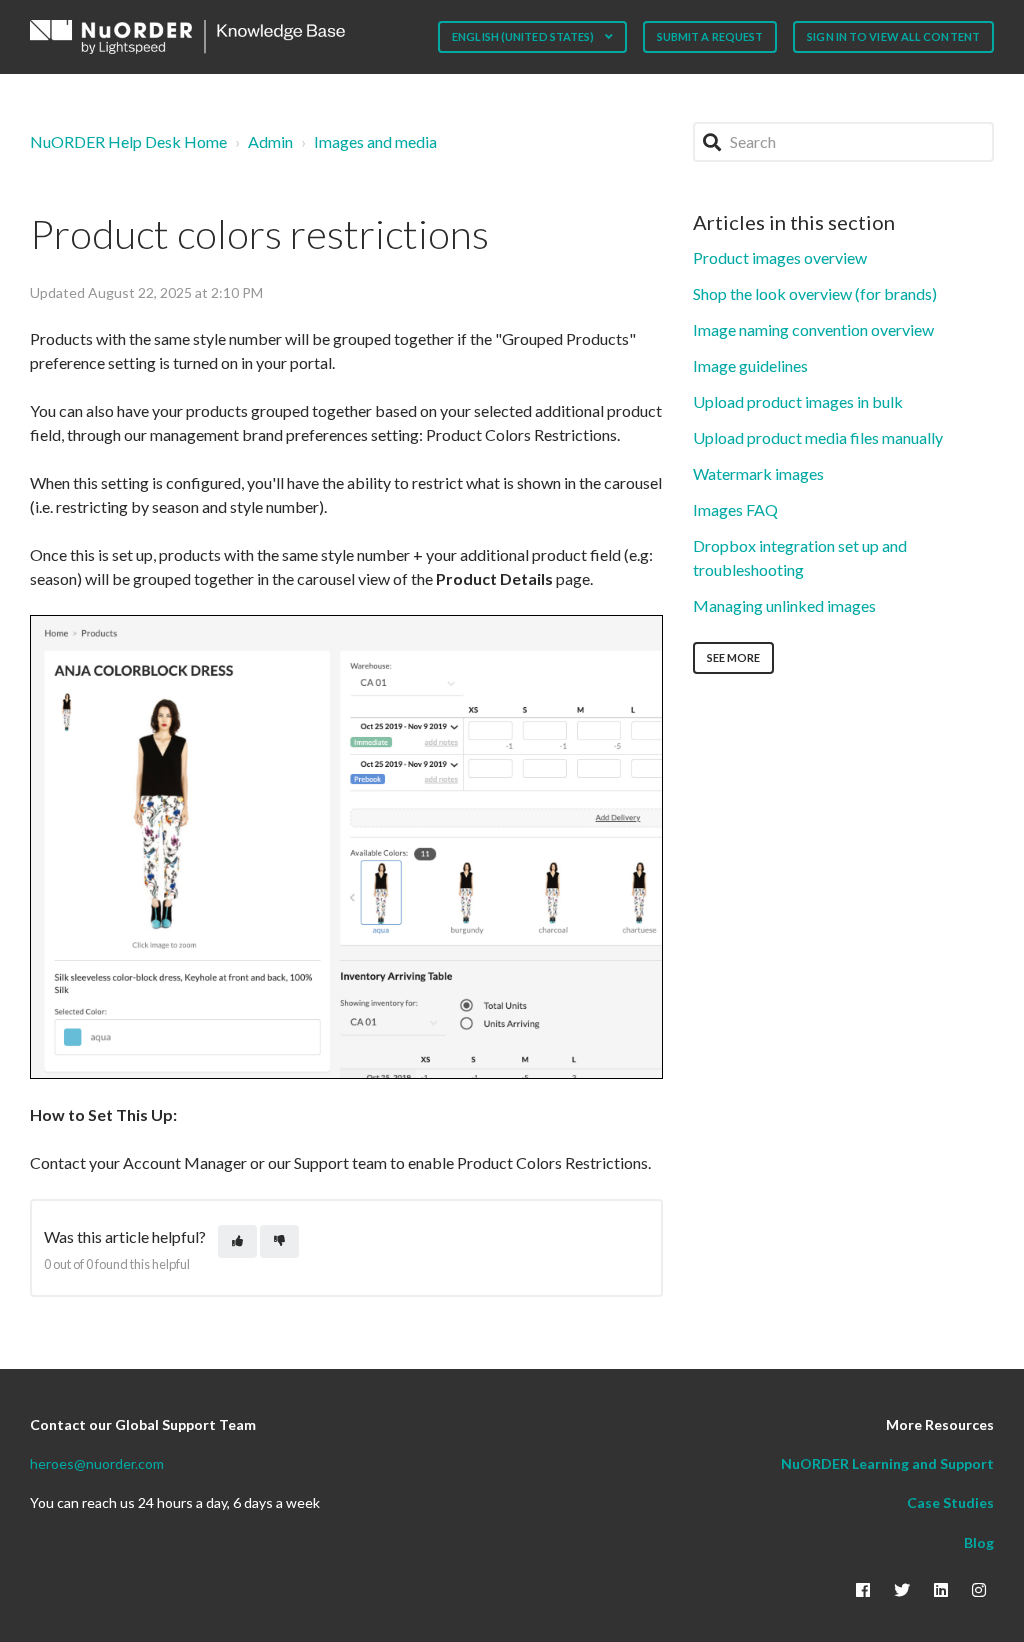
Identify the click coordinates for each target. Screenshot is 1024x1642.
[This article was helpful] (237, 1241)
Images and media (375, 141)
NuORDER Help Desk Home (128, 141)
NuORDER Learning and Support (887, 1463)
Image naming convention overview (813, 329)
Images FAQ (735, 509)
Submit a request (710, 36)
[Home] (187, 37)
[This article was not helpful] (279, 1241)
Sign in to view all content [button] (893, 36)
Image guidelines (750, 365)
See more (734, 657)
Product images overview (780, 257)
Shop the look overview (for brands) (815, 293)
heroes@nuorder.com (97, 1463)
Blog (979, 1542)
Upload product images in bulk (798, 401)
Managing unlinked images (784, 605)
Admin (270, 141)
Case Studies (950, 1502)
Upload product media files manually (818, 437)
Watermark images (758, 473)
